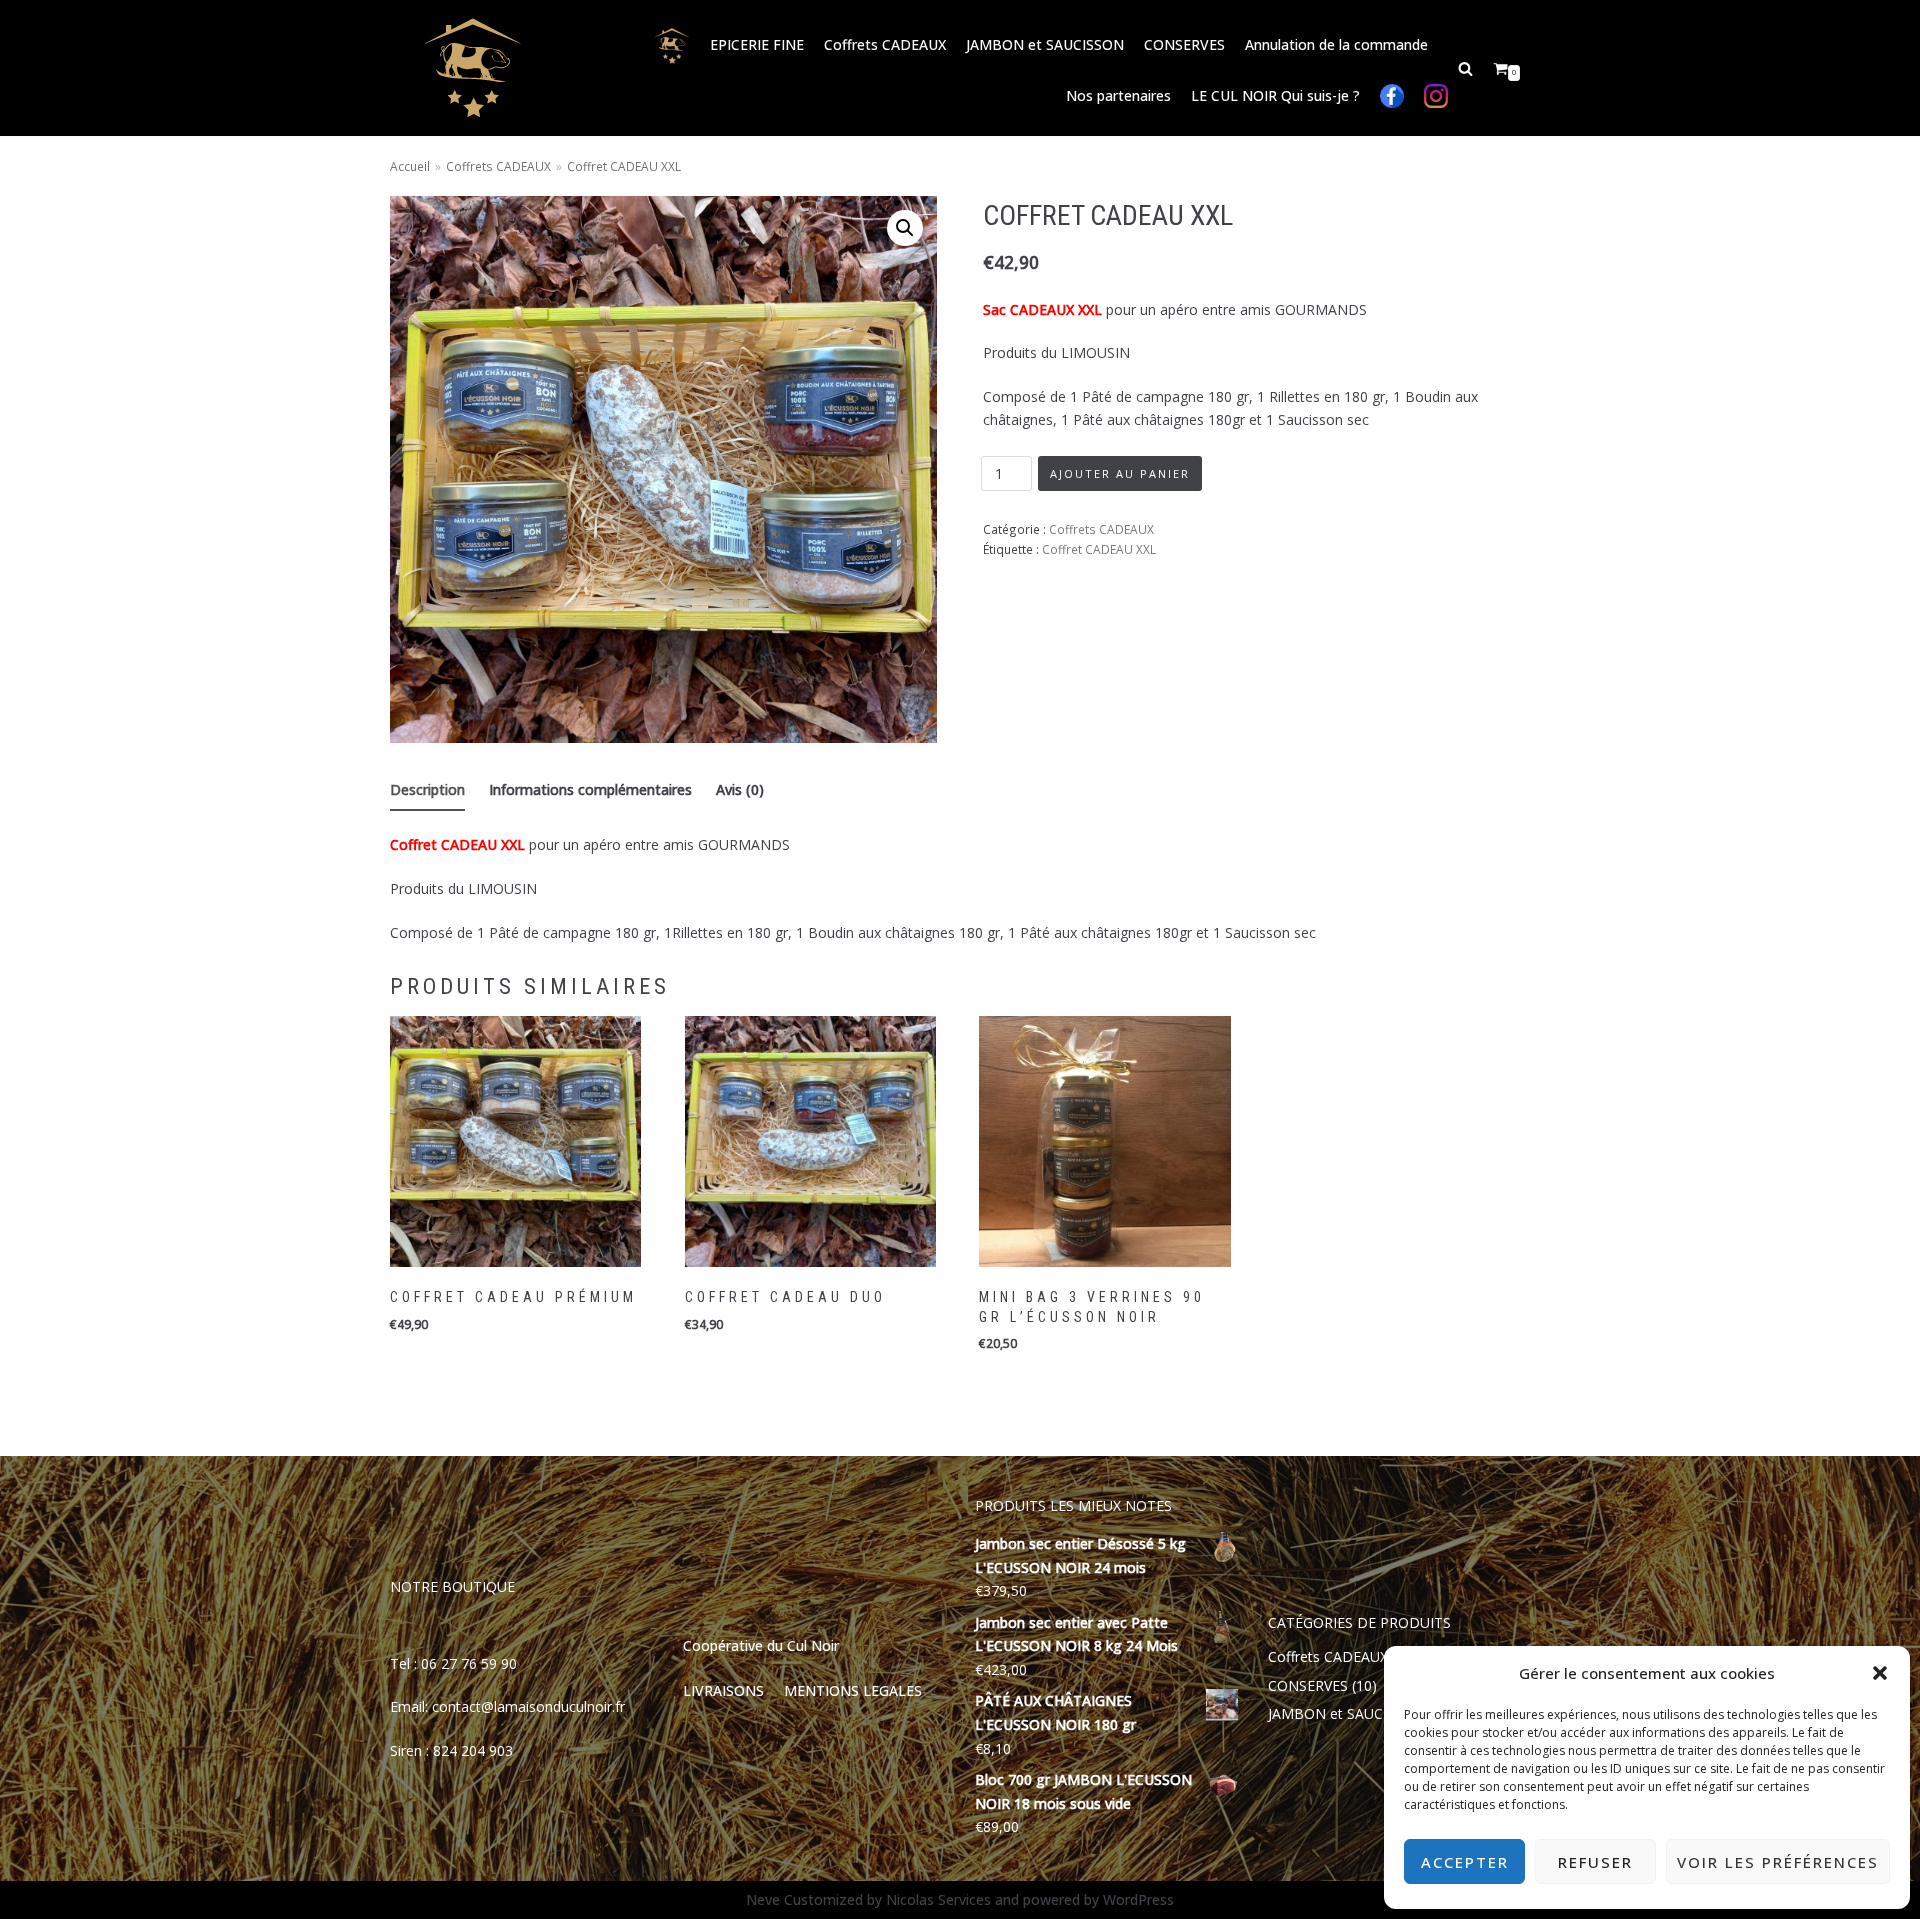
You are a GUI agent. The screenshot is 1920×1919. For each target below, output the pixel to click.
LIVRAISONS (723, 1690)
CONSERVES (1184, 44)
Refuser (1595, 1862)
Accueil (410, 166)
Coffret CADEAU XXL (1099, 549)
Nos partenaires (1118, 95)
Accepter (1465, 1862)
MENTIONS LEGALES (853, 1690)
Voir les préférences (1778, 1862)
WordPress (1138, 1899)
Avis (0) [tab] (740, 789)
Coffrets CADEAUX (885, 44)
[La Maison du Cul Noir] (473, 68)
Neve (763, 1899)
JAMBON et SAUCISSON (1045, 44)
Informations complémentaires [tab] (590, 789)
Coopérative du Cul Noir (761, 1645)
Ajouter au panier (1120, 473)
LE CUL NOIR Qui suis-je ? (1275, 95)
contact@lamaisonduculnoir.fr (528, 1706)
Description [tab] (427, 789)
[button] (1880, 1673)
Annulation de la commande (1336, 44)
